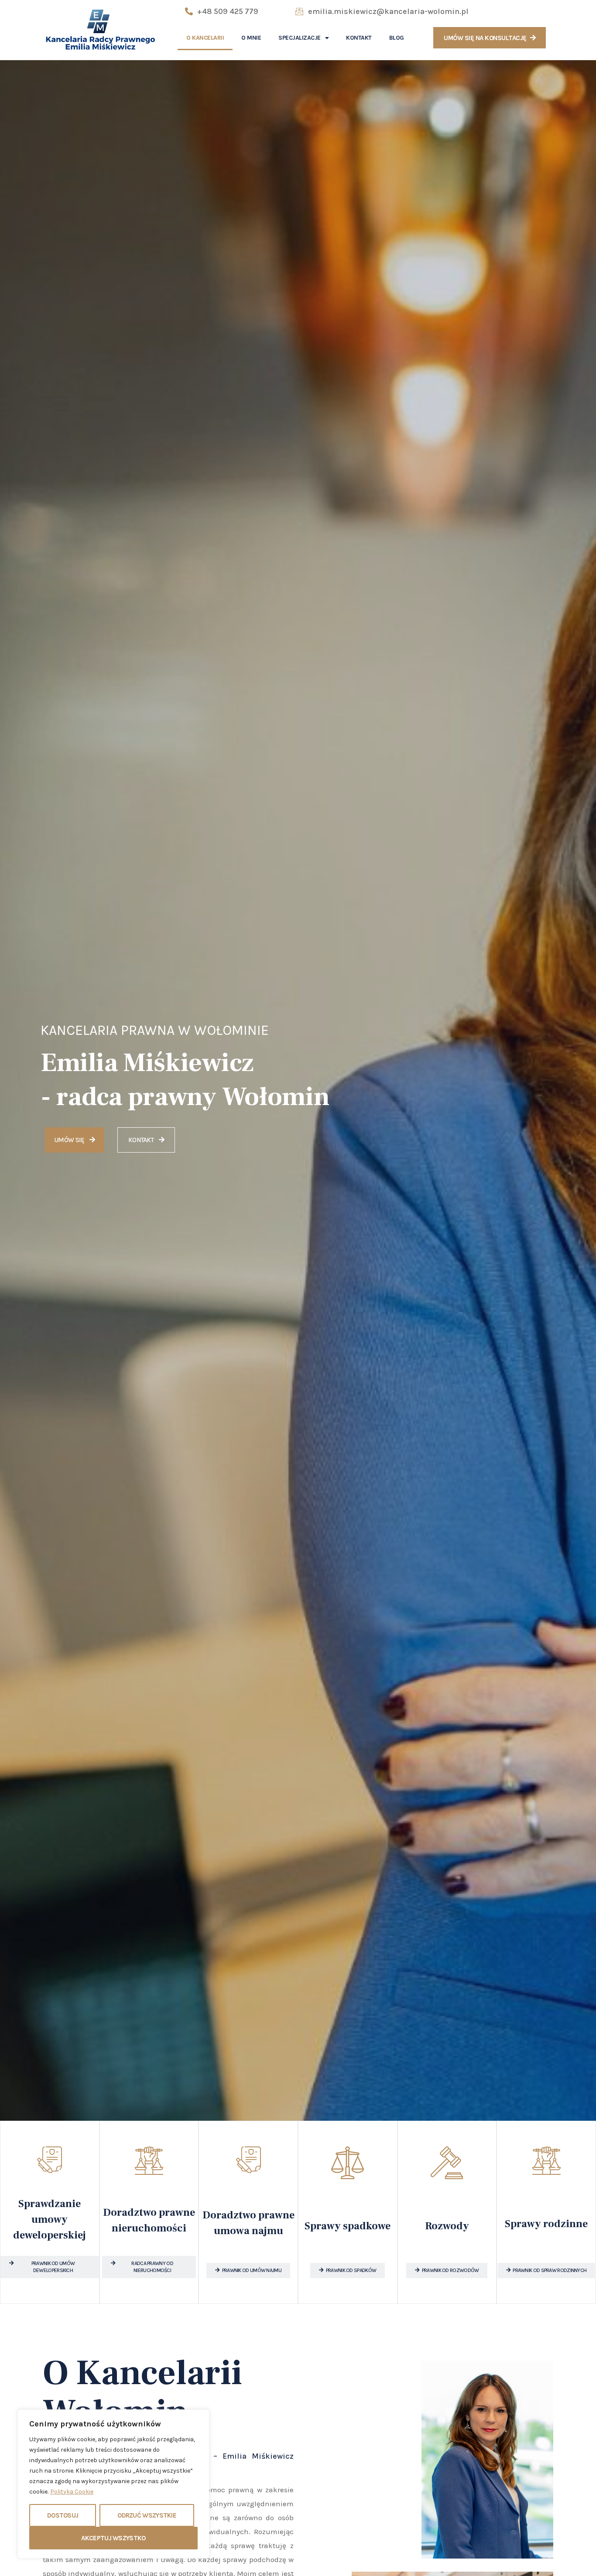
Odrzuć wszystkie (147, 2515)
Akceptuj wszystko (113, 2538)
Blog (397, 38)
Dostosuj (63, 2515)
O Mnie (251, 38)
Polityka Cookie (72, 2492)
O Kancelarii (205, 38)
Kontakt (359, 38)
